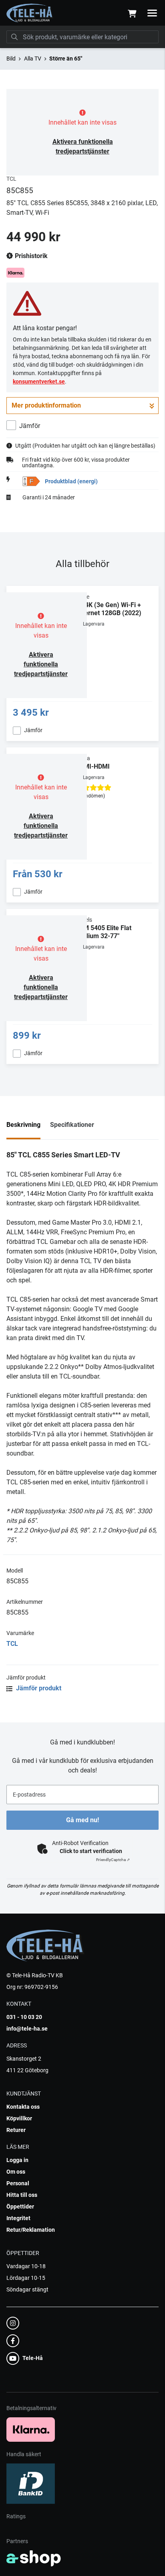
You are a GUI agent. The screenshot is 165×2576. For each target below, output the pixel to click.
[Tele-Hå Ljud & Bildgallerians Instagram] (80, 2323)
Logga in (17, 2160)
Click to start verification (91, 1851)
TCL (12, 1644)
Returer (16, 2130)
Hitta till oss (22, 2195)
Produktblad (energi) (71, 481)
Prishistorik (30, 256)
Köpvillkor (19, 2118)
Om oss (16, 2172)
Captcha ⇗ (113, 1860)
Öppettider (20, 2207)
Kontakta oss (23, 2107)
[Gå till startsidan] (30, 13)
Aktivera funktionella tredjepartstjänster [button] (41, 664)
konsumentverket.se (39, 382)
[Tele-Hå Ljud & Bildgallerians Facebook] (80, 2341)
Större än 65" (66, 59)
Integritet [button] (18, 2218)
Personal (18, 2183)
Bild (11, 59)
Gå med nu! (82, 1820)
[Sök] (14, 37)
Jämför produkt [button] (38, 1688)
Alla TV (33, 59)
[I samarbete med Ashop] (34, 2558)
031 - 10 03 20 (24, 2017)
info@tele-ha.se (27, 2029)
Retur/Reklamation (31, 2230)
